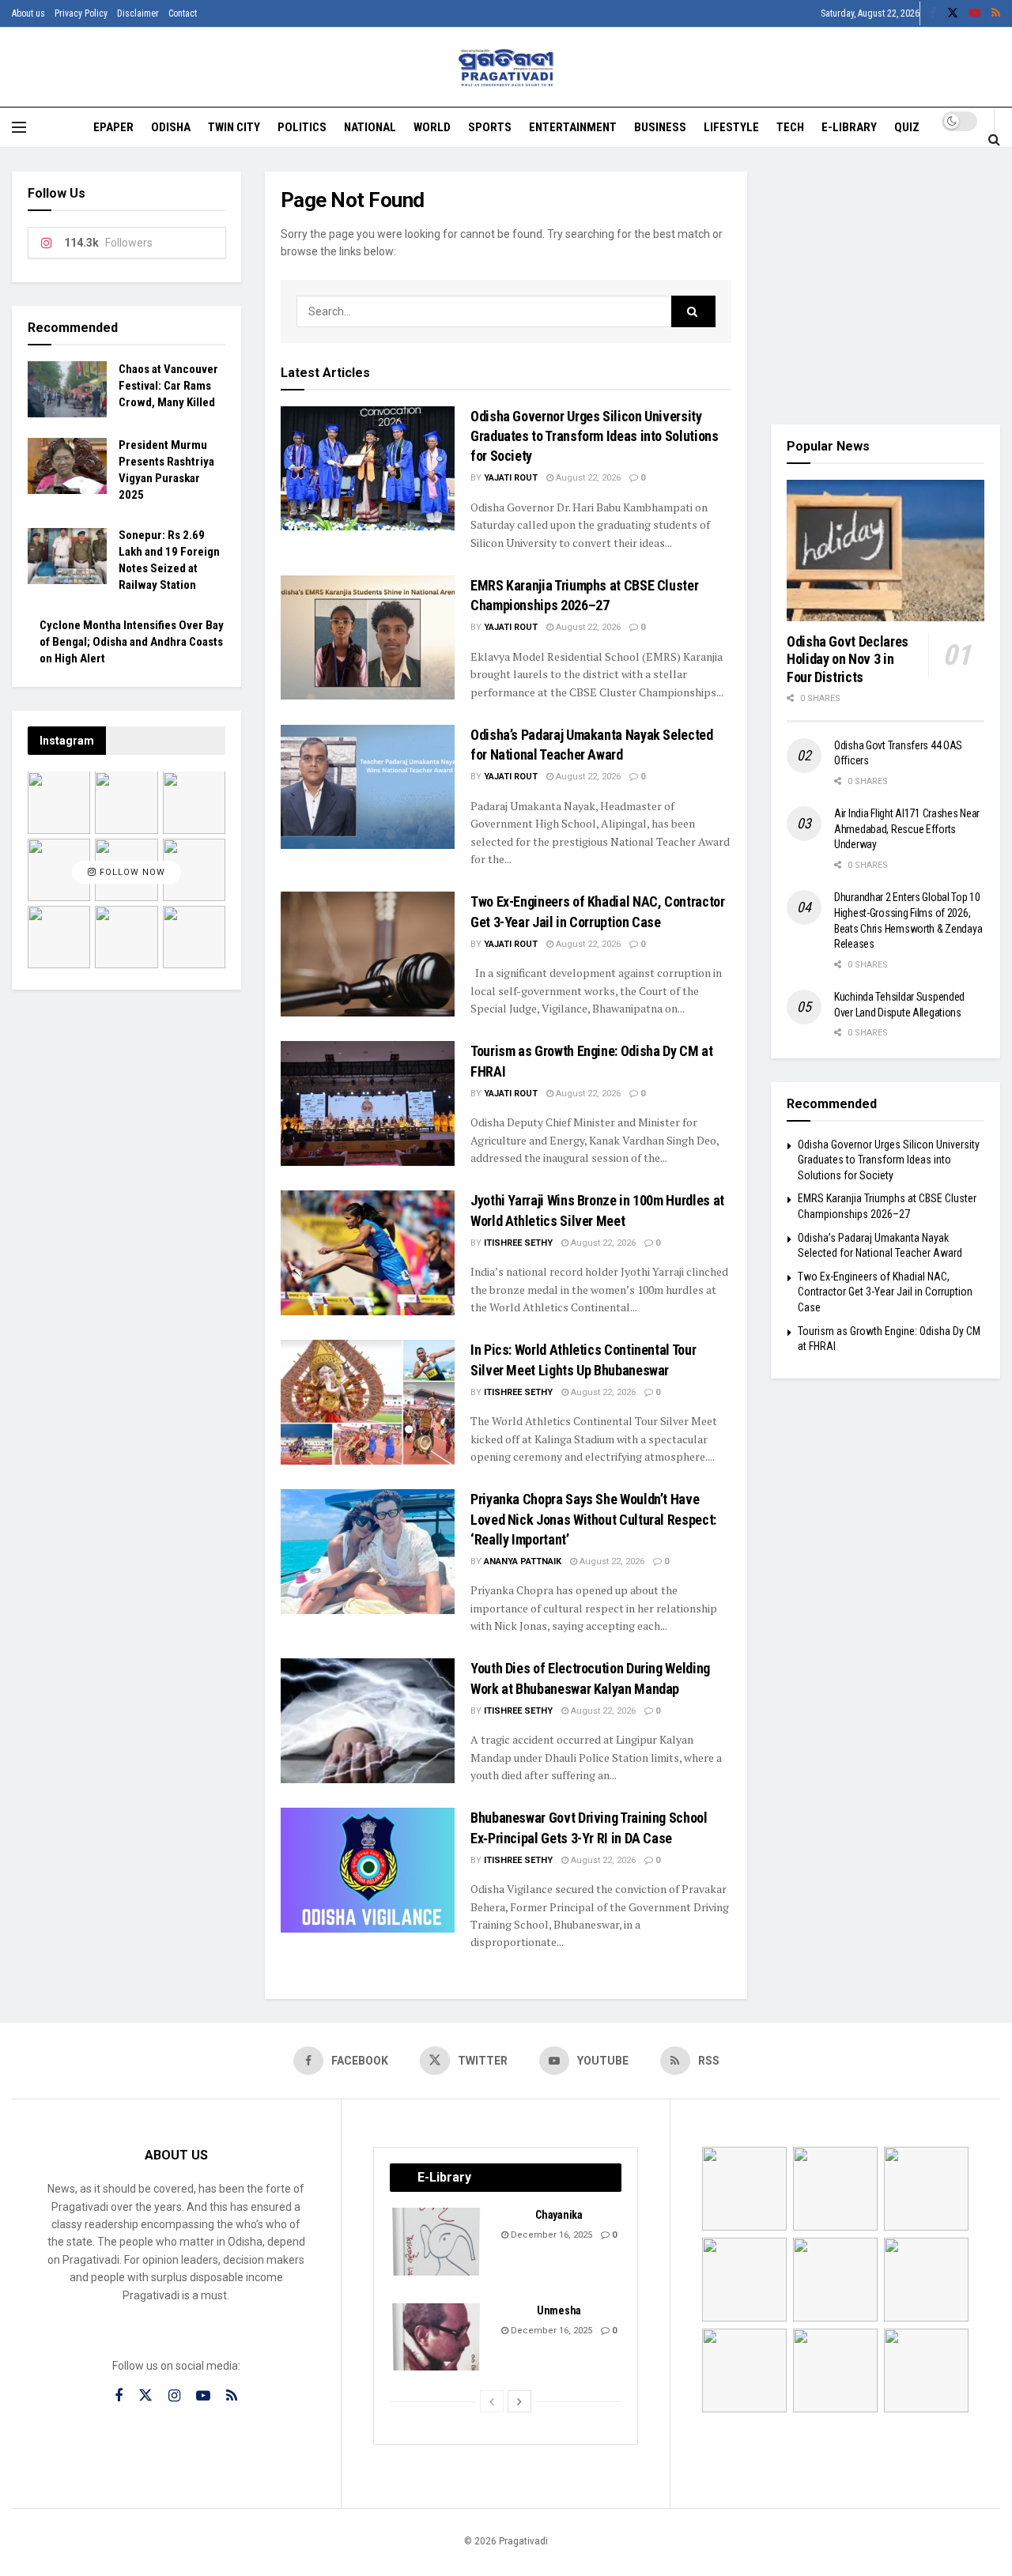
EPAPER (113, 127)
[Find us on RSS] (996, 13)
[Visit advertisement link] (885, 286)
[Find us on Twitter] (953, 13)
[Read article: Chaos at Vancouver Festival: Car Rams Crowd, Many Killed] (67, 390)
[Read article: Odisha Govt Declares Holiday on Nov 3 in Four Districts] (885, 551)
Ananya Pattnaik (523, 1561)
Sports (490, 127)
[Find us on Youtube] (975, 13)
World (432, 127)
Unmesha (559, 2310)
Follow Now (131, 872)
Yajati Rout (511, 478)
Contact (183, 13)
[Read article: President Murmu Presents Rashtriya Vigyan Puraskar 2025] (67, 466)
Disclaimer (138, 13)
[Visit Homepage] (506, 68)
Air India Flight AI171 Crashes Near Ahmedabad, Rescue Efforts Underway (907, 829)
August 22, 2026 (587, 478)
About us (28, 13)
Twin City (234, 127)
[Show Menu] (19, 127)
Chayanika (559, 2215)
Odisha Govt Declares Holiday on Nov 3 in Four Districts (848, 659)
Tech (790, 127)
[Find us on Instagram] (174, 2396)
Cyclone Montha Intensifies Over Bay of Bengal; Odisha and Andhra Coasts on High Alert (132, 643)
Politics (302, 127)
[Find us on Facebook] (933, 13)
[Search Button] (994, 139)
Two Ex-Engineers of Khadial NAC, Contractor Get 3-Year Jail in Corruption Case (885, 1292)
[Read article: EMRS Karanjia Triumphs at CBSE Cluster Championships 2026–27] (368, 637)
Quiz (907, 127)
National (370, 127)
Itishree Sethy (518, 1243)
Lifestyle (731, 127)
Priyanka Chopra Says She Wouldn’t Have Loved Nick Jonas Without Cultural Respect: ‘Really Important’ (593, 1519)
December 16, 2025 (550, 2235)
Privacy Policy (81, 13)
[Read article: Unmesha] (437, 2337)
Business (660, 127)
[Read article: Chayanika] (437, 2242)
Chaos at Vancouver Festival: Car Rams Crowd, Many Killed (168, 386)
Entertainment (573, 127)
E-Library (849, 127)
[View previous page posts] (492, 2401)
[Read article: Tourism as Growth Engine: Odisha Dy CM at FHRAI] (368, 1103)
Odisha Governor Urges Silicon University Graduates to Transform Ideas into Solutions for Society (595, 436)
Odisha (171, 127)
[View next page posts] (519, 2401)
